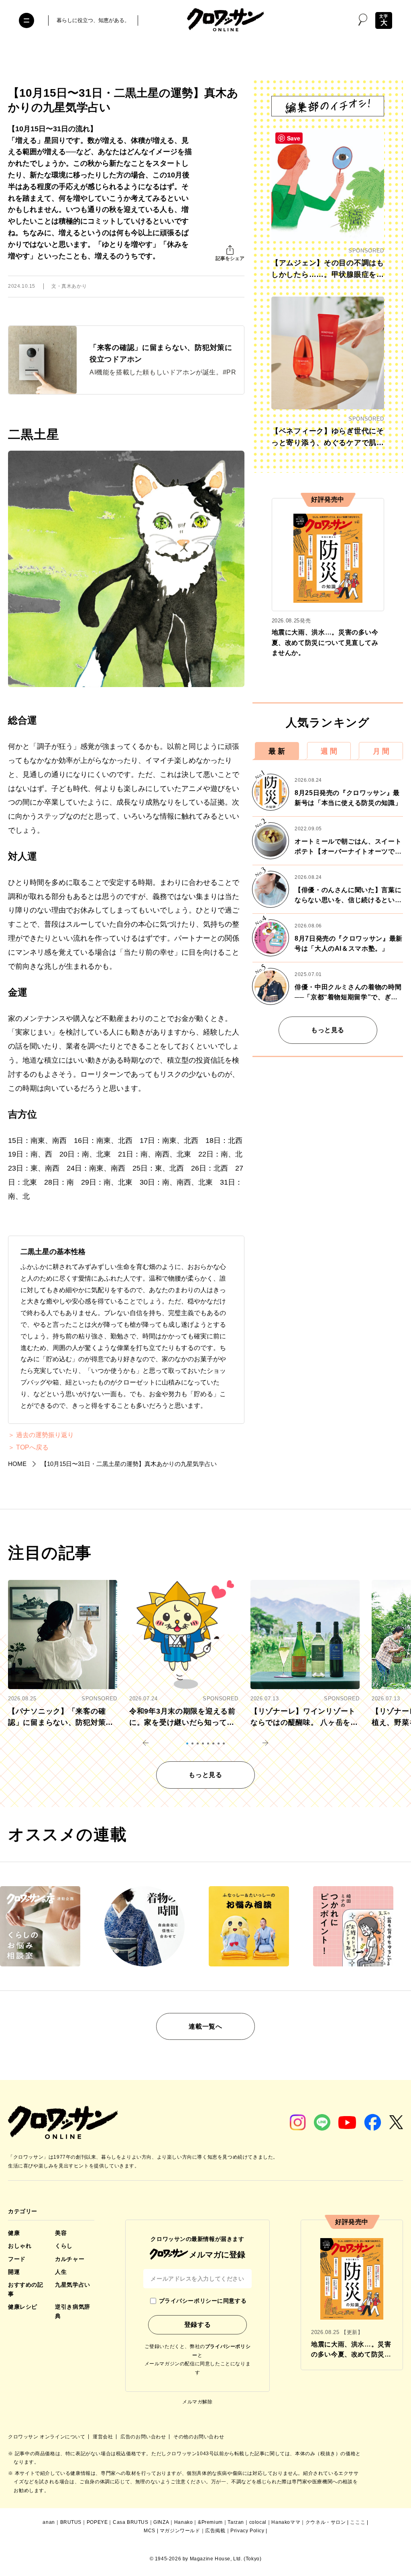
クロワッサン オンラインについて (47, 2437)
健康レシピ (23, 2307)
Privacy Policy (247, 2531)
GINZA (161, 2522)
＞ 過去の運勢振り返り (41, 1435)
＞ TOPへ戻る (28, 1448)
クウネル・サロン (326, 2522)
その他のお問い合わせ (199, 2437)
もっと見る (328, 1030)
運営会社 (104, 2437)
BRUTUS (71, 2522)
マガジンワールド (180, 2531)
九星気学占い (72, 2285)
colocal (258, 2522)
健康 (14, 2233)
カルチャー (70, 2259)
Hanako (184, 2522)
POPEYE (97, 2522)
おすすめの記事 (25, 2289)
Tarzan (236, 2522)
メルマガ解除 (197, 2402)
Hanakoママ (286, 2522)
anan (49, 2522)
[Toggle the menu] (26, 20)
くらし (64, 2246)
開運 (14, 2272)
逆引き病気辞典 (72, 2311)
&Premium (210, 2522)
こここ (358, 2522)
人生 (61, 2272)
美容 (61, 2233)
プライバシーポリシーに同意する (203, 2301)
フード (17, 2259)
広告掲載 (215, 2531)
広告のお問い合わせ (144, 2437)
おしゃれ (20, 2246)
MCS (150, 2531)
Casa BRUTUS (131, 2522)
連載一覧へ (205, 2026)
